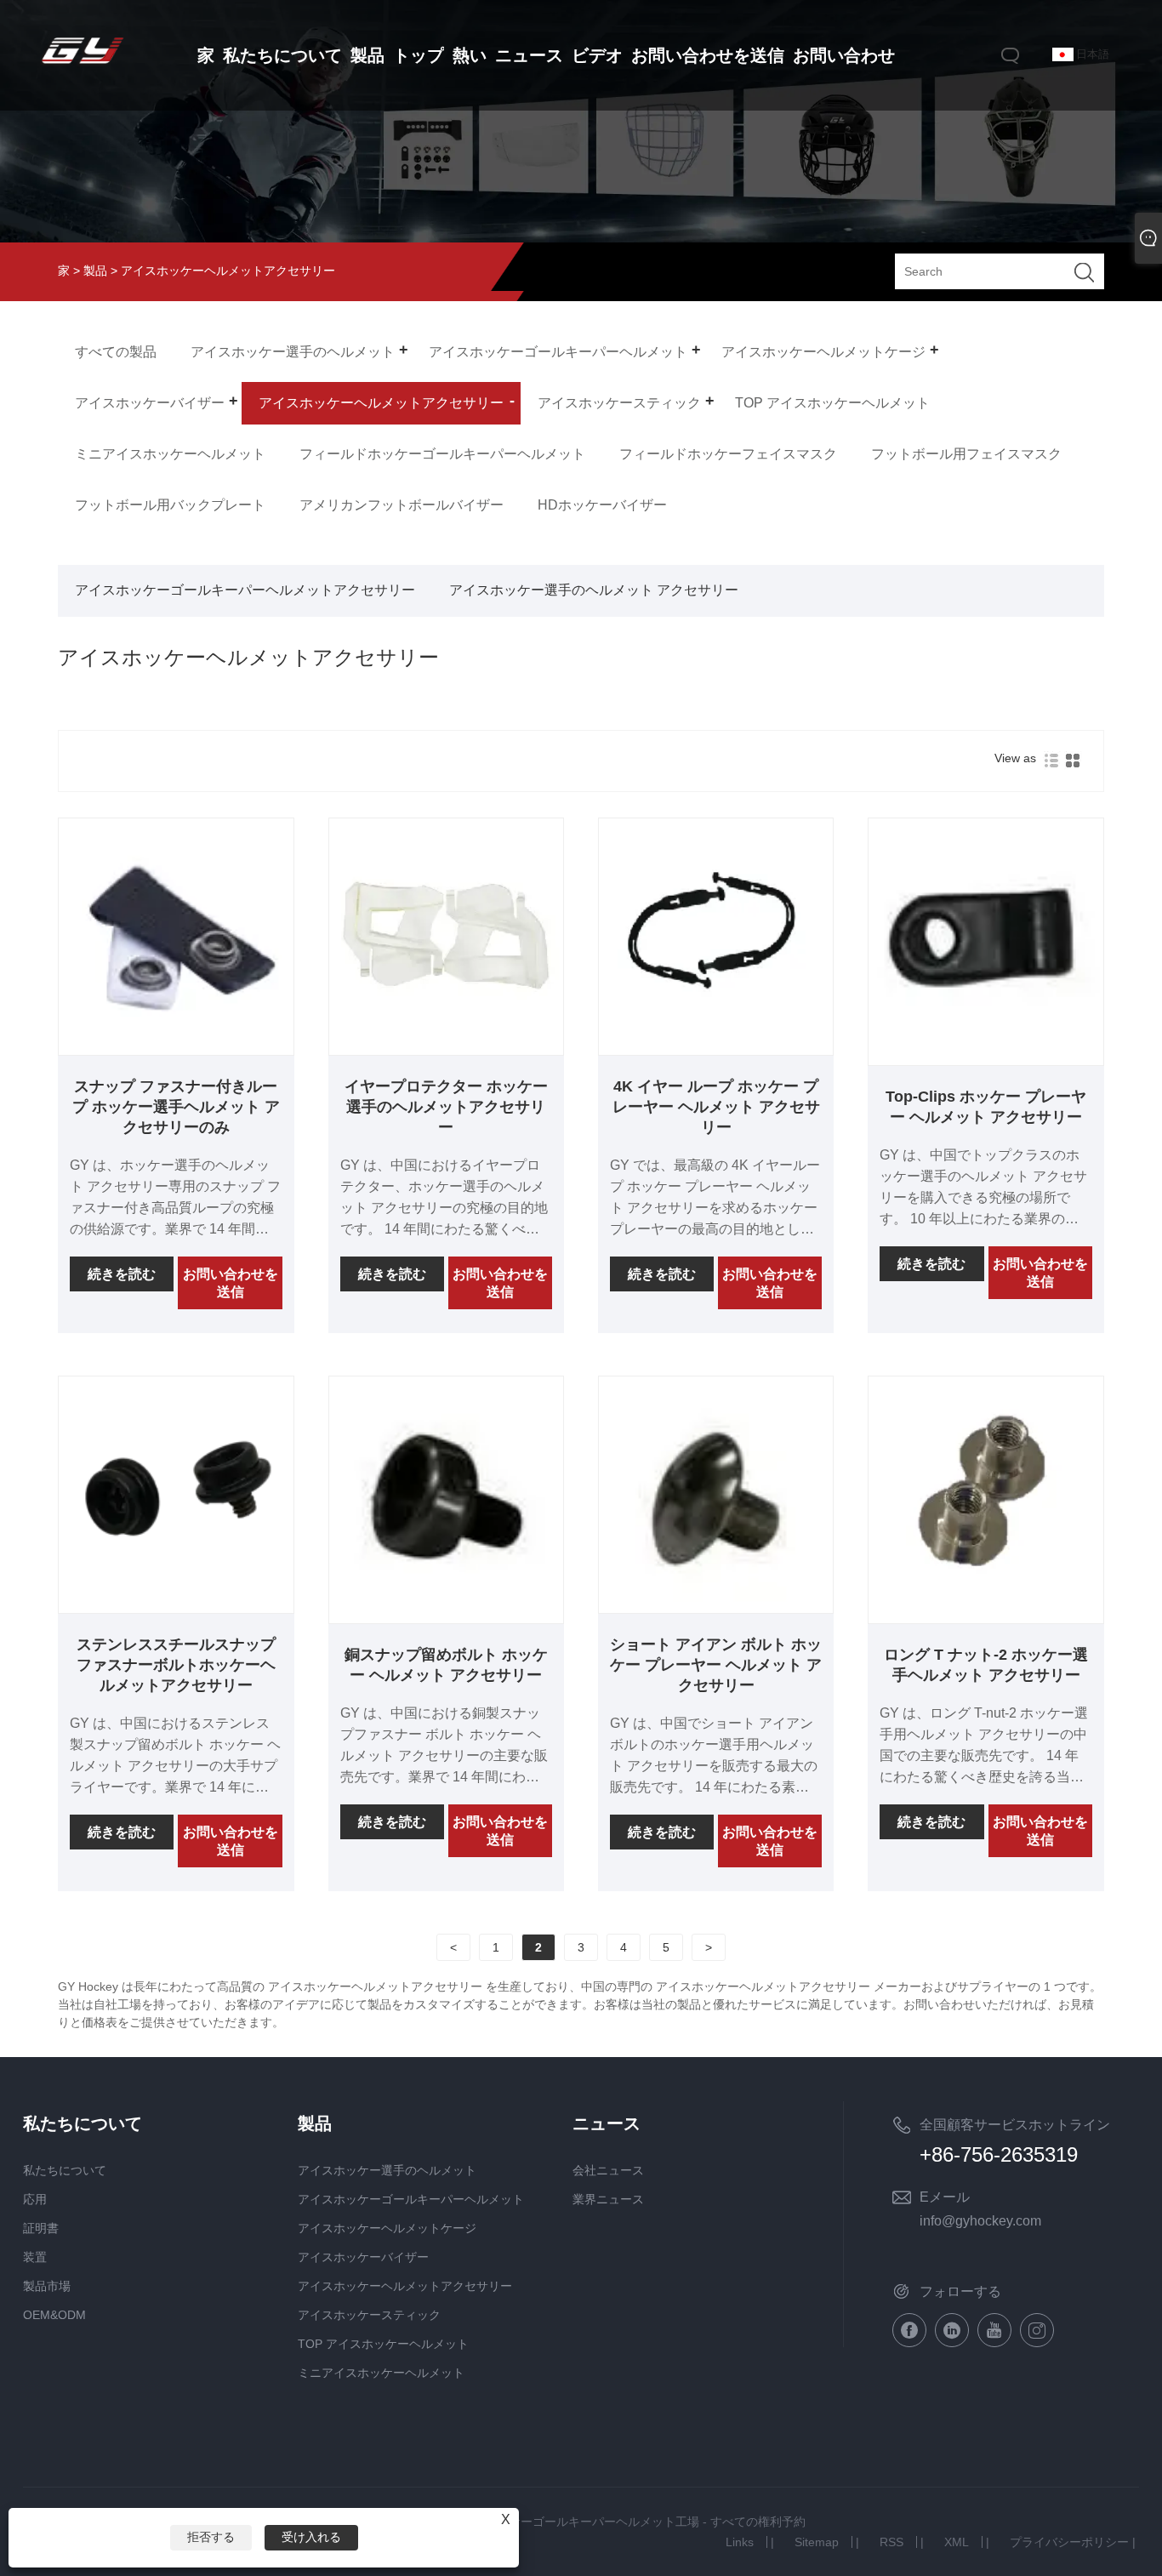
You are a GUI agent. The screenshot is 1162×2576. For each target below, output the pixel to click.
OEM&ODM (54, 2315)
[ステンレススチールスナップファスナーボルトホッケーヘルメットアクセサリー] (176, 1606)
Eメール (945, 2197)
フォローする (960, 2291)
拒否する (211, 2537)
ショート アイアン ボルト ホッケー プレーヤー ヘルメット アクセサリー (716, 1665)
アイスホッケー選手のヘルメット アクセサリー (594, 590)
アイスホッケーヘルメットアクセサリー (405, 2286)
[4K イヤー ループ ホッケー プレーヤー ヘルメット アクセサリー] (716, 1048)
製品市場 (47, 2286)
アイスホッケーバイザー (363, 2257)
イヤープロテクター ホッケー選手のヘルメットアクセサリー (446, 1107)
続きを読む (122, 1274)
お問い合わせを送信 (231, 1283)
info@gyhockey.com (980, 2221)
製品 (95, 271)
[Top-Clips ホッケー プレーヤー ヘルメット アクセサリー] (985, 1048)
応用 (35, 2199)
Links (740, 2542)
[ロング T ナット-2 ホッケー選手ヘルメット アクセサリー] (985, 1606)
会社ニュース (608, 2170)
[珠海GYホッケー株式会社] (83, 66)
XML (957, 2542)
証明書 (41, 2228)
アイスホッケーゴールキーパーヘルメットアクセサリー (245, 590)
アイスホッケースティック (369, 2315)
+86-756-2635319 (999, 2154)
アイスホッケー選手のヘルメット (387, 2170)
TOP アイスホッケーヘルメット (383, 2344)
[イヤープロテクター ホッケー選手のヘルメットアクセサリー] (446, 1048)
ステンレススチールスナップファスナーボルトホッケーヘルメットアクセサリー (176, 1665)
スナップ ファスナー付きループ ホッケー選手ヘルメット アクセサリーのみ (176, 1107)
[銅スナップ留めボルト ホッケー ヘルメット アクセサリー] (446, 1606)
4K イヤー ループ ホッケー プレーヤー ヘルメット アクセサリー (716, 1107)
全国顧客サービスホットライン (1015, 2125)
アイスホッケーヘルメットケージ (387, 2228)
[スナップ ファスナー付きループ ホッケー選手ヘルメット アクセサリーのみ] (176, 1048)
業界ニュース (608, 2199)
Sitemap (817, 2542)
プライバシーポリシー (1069, 2542)
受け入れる (311, 2537)
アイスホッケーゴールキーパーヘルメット (411, 2199)
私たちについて (65, 2170)
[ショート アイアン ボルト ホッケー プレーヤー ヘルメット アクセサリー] (716, 1606)
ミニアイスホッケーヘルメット (381, 2373)
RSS (891, 2542)
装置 (35, 2257)
